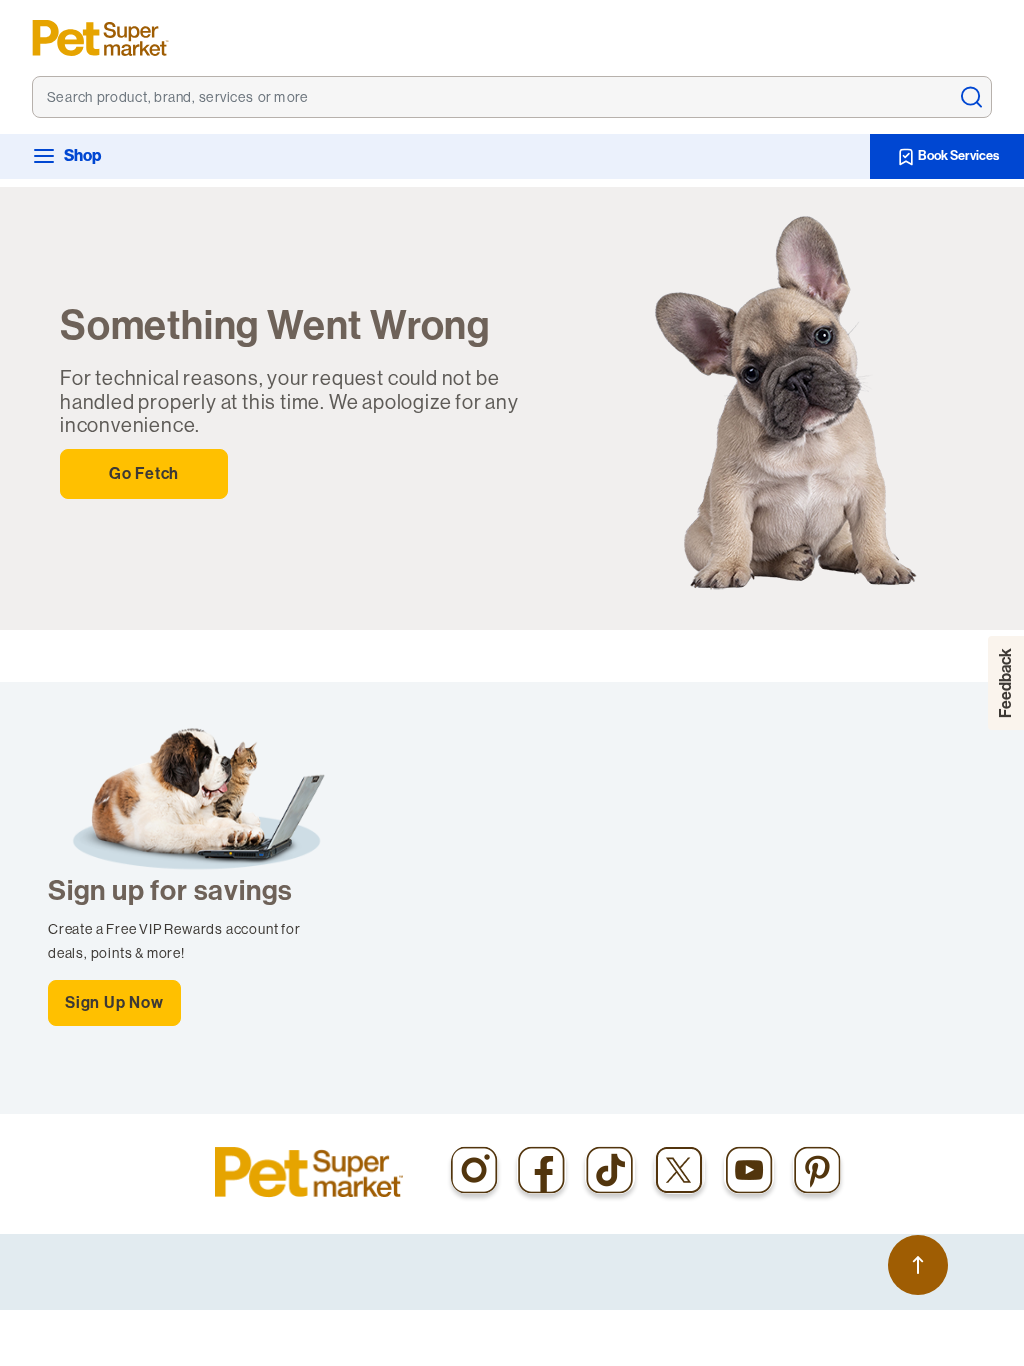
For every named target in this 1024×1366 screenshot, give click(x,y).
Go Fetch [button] (144, 473)
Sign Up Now (114, 1002)
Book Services (957, 155)
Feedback (1005, 683)
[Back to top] (918, 1265)
